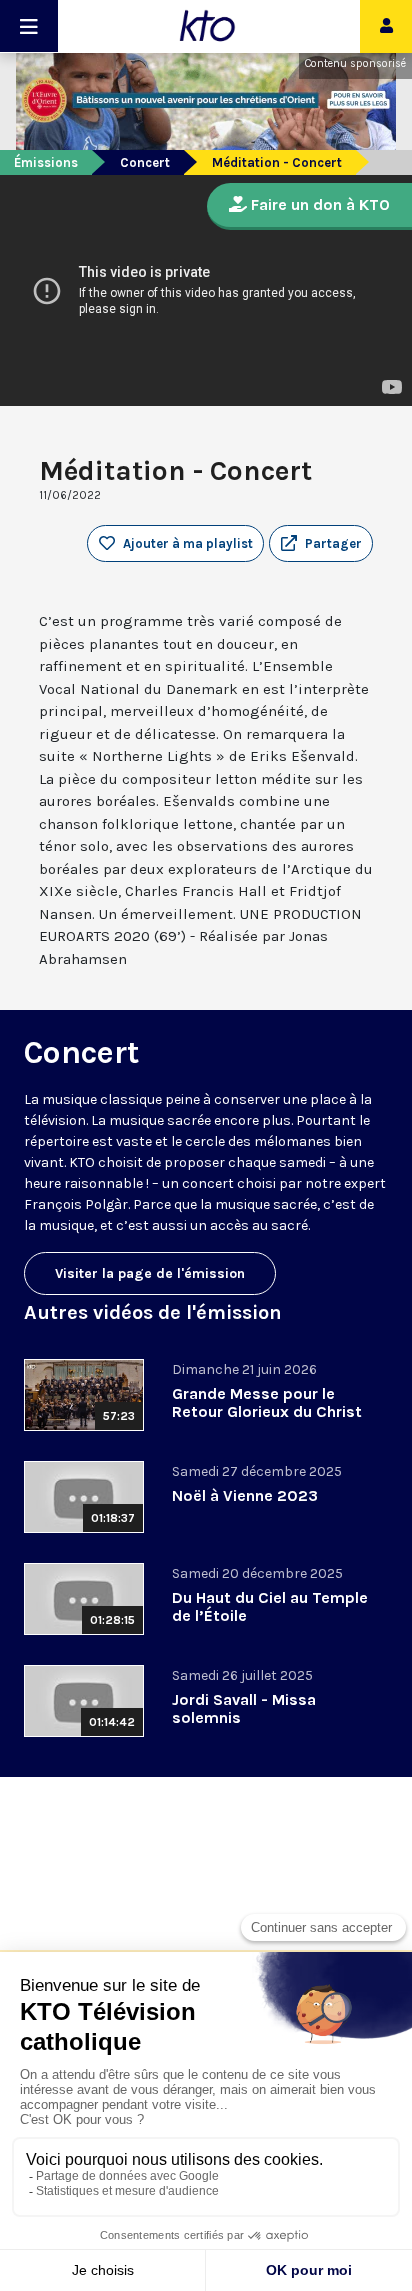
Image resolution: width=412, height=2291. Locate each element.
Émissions (46, 162)
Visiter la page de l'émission (150, 1273)
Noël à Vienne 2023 (245, 1495)
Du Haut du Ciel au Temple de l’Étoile (270, 1606)
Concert (145, 162)
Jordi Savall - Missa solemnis (244, 1708)
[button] (321, 544)
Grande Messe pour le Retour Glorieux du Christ (267, 1402)
